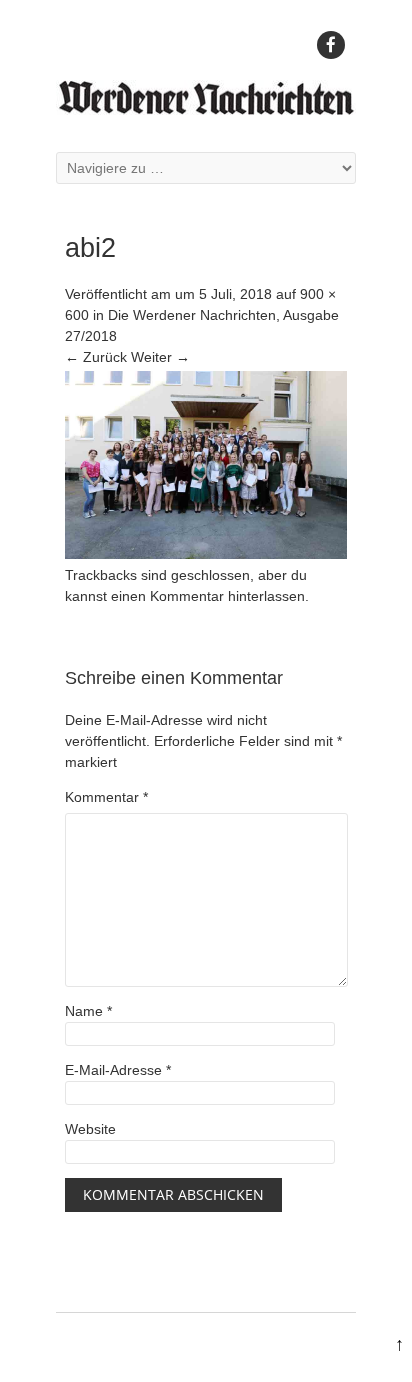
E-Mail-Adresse (118, 1070)
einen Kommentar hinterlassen (208, 596)
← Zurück (96, 357)
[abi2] (206, 554)
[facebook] (331, 45)
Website (90, 1129)
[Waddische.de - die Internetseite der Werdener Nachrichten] (206, 110)
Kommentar (106, 797)
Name (88, 1011)
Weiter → (160, 357)
